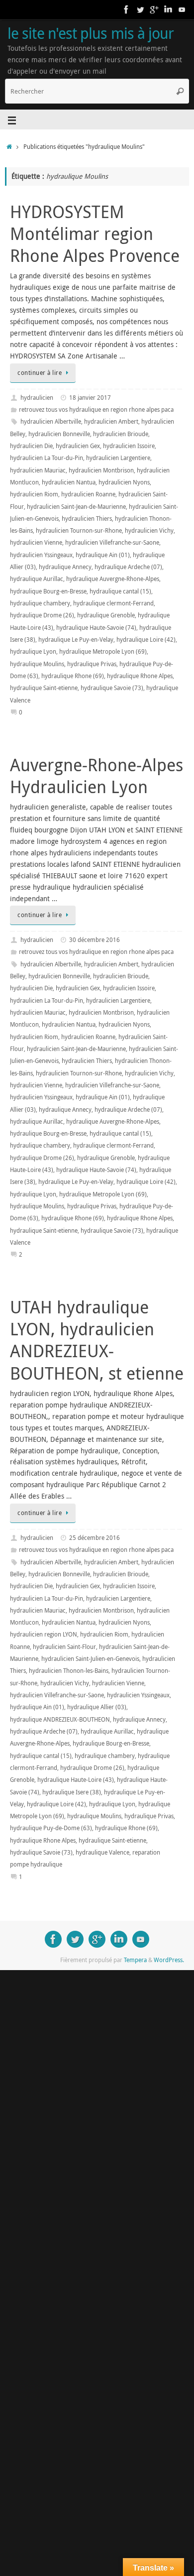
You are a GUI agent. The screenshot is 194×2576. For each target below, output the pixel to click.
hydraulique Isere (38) (72, 1792)
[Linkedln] (168, 9)
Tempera (135, 1960)
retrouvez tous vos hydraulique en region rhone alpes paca (96, 410)
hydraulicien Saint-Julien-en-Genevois (90, 1659)
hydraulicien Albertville (51, 421)
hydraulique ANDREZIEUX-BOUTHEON (60, 1719)
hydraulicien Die (31, 446)
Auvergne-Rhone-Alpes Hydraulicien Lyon (97, 776)
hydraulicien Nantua (69, 482)
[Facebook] (126, 9)
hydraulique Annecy (65, 567)
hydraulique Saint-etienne (44, 688)
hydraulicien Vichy (149, 530)
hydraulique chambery (40, 603)
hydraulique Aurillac (37, 579)
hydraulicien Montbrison (101, 470)
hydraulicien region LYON (44, 1634)
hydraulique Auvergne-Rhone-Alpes (113, 579)
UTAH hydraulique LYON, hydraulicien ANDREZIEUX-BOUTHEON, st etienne (97, 1340)
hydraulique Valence (102, 1852)
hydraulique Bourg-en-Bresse (48, 591)
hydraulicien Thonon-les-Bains (69, 1671)
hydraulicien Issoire (129, 446)
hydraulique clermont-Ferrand (113, 603)
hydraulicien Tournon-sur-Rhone (79, 530)
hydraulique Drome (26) (42, 615)
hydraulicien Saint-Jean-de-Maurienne (76, 507)
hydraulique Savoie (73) (112, 688)
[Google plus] (154, 9)
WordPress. (169, 1960)
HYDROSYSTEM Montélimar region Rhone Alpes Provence (95, 234)
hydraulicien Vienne (36, 542)
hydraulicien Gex (78, 446)
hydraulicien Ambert (111, 421)
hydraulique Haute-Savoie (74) (96, 628)
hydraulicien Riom (34, 494)
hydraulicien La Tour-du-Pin (47, 458)
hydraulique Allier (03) (97, 1707)
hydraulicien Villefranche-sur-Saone (112, 542)
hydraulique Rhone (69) (73, 676)
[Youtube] (182, 9)
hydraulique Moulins (37, 664)
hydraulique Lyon (33, 651)
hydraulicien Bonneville (59, 434)
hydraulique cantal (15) (120, 591)
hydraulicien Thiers (87, 519)
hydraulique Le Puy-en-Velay (76, 640)
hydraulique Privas (92, 664)
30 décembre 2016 (95, 940)
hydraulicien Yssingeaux (41, 555)
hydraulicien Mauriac (38, 470)
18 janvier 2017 (90, 398)
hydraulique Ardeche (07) (128, 567)
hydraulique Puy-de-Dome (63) (51, 1828)
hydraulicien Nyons (124, 482)
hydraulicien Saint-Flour (64, 1647)
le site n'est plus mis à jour (91, 33)
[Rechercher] (180, 91)
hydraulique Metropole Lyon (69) (103, 651)
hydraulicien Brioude (121, 434)
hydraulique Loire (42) (146, 640)
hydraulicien (37, 398)
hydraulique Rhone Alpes (140, 676)
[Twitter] (140, 9)
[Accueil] (9, 147)
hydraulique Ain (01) (103, 555)
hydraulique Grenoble (106, 615)
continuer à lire (40, 373)
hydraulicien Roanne (88, 494)
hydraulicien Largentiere (118, 458)
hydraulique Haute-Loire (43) (76, 1780)
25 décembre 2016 (95, 1538)
